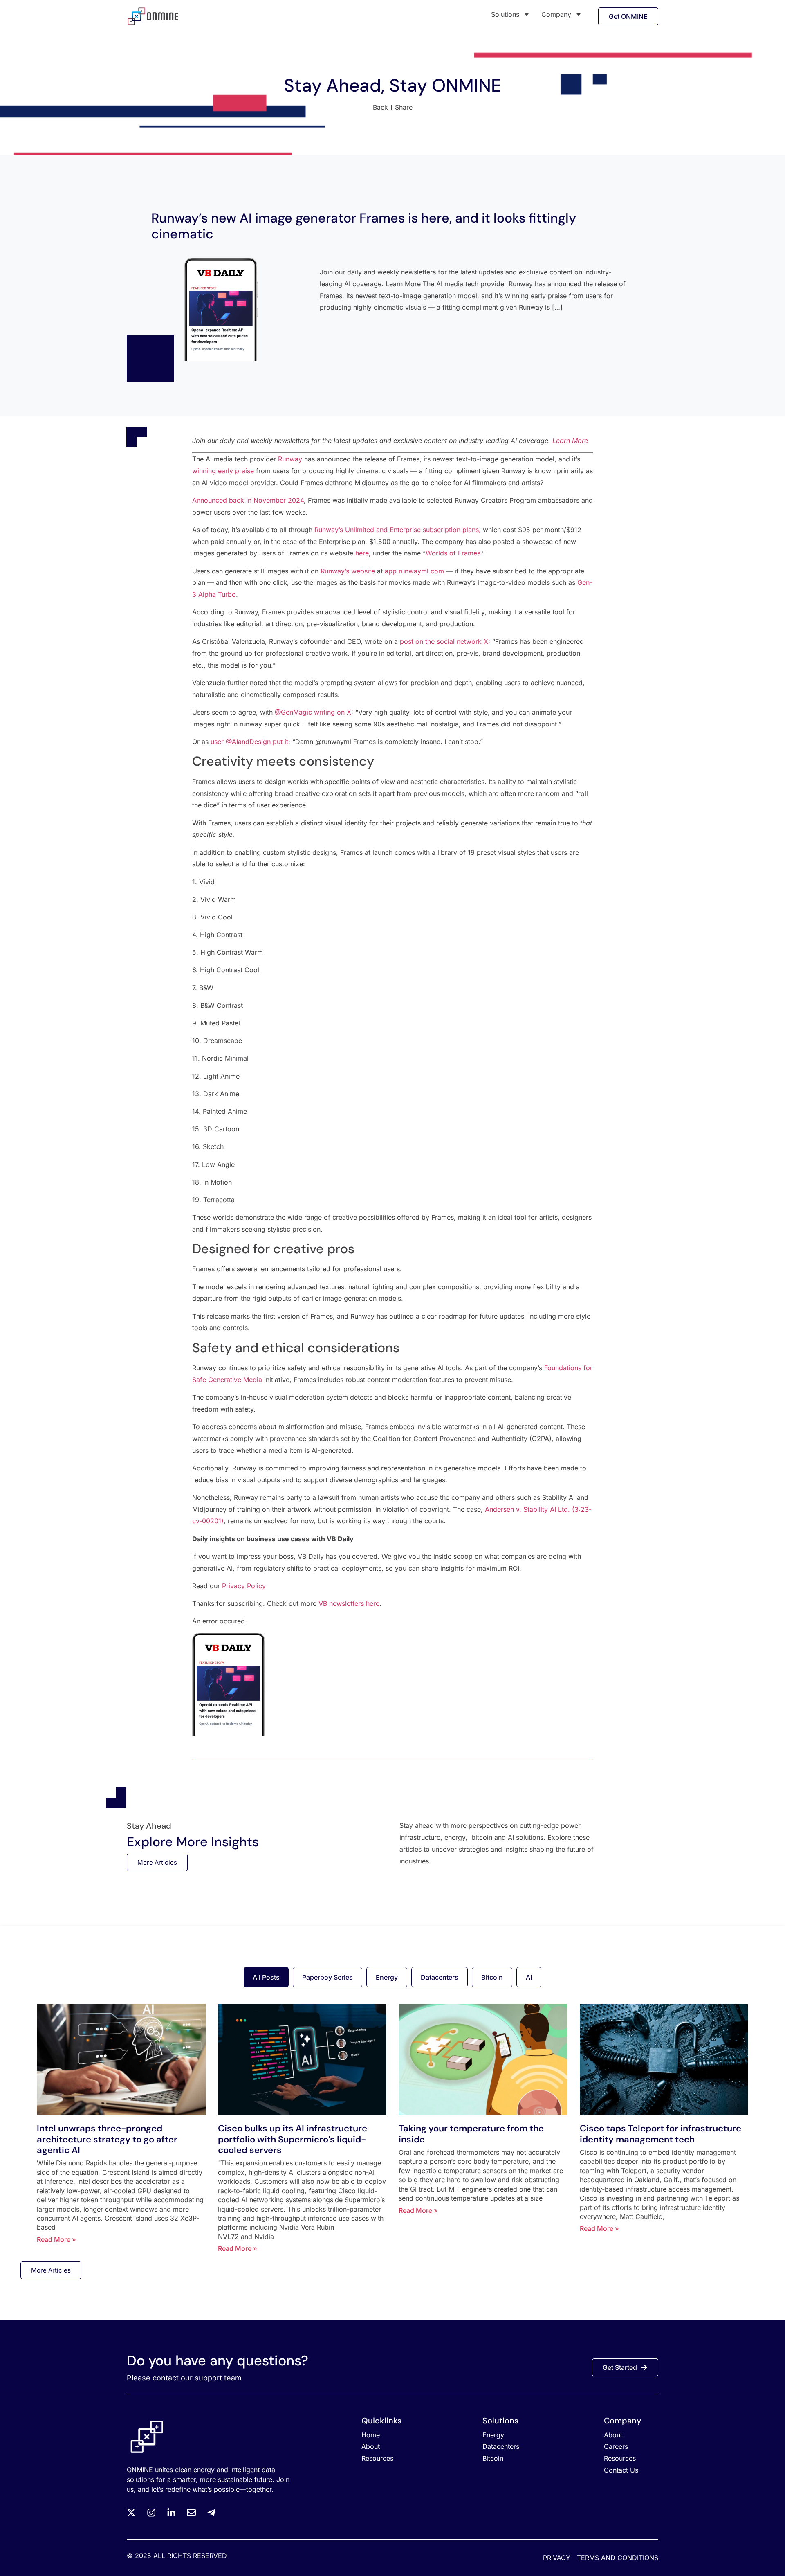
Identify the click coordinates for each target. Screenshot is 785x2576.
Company (556, 14)
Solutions (505, 14)
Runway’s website (348, 571)
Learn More (570, 441)
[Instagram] (151, 2513)
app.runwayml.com (414, 571)
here (362, 553)
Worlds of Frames (453, 553)
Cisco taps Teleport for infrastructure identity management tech (661, 2134)
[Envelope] (191, 2513)
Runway (290, 459)
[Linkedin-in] (171, 2513)
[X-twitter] (131, 2513)
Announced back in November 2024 (248, 500)
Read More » (56, 2239)
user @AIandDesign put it (249, 742)
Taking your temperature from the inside (471, 2134)
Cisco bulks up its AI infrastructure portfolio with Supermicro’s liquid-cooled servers (293, 2139)
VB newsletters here (349, 1603)
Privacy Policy (244, 1586)
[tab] (266, 1977)
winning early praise (223, 471)
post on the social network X (444, 641)
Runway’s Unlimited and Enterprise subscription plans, (398, 530)
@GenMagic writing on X (313, 712)
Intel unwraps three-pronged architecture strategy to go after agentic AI (107, 2139)
